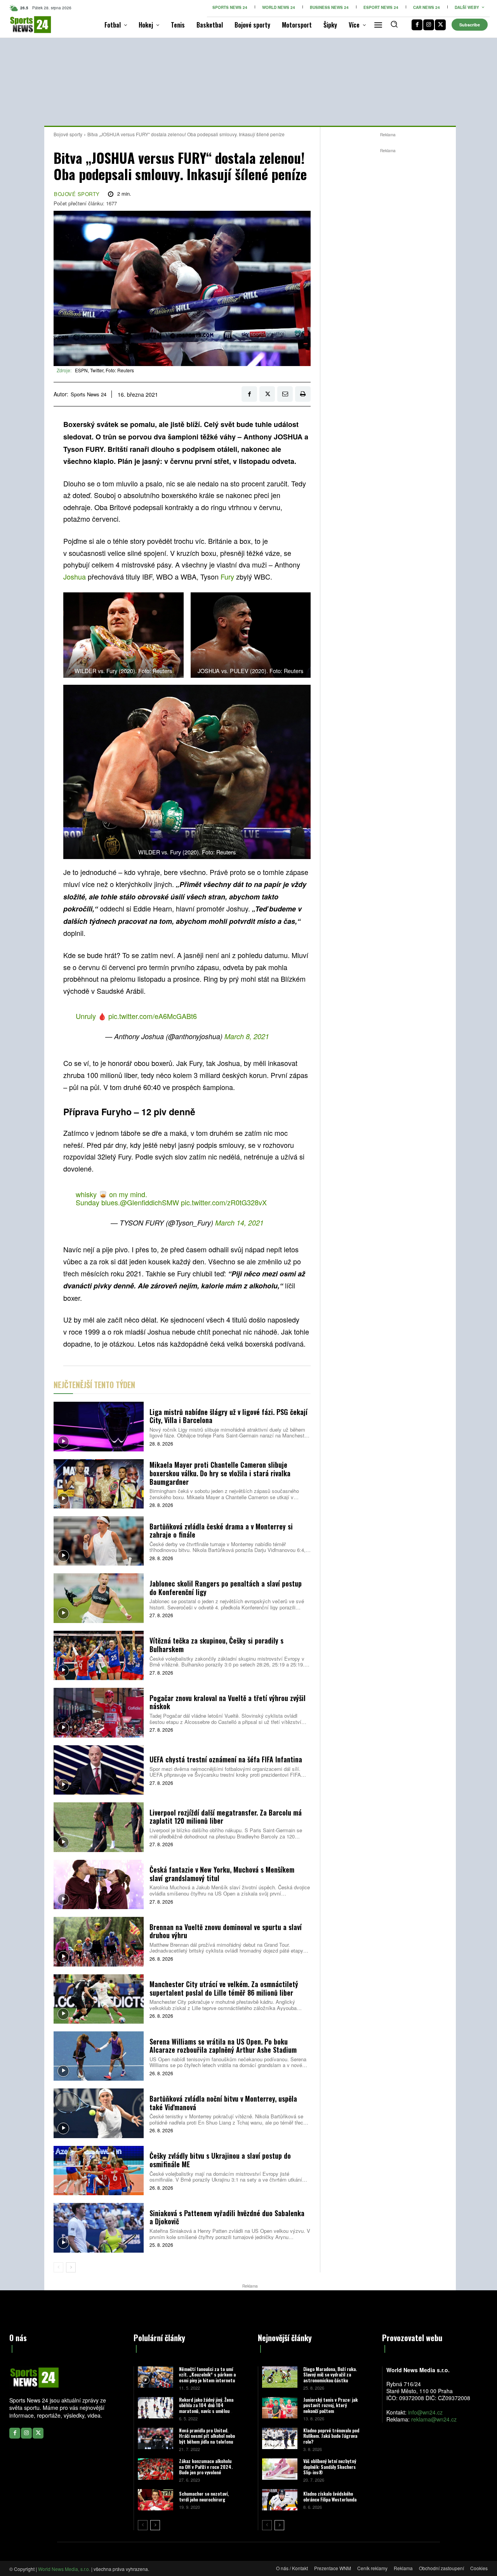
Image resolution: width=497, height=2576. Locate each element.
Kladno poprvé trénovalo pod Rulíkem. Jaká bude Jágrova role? (331, 2436)
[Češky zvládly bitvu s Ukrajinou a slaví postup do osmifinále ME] (99, 2171)
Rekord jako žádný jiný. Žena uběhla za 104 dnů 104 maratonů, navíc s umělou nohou (206, 2408)
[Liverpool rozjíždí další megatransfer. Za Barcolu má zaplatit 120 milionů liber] (99, 1827)
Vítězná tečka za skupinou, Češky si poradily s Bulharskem (216, 1645)
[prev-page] (58, 2267)
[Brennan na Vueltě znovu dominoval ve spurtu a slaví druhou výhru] (99, 1942)
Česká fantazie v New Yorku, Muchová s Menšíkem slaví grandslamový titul (222, 1874)
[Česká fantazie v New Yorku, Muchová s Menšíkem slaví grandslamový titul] (99, 1884)
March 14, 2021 (239, 1223)
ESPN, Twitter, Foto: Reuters (104, 370)
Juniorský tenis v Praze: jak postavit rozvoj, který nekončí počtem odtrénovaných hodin (330, 2408)
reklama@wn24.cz (434, 2419)
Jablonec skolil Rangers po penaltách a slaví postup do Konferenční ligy (226, 1588)
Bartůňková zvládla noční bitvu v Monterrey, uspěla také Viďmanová (223, 2103)
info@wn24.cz (425, 2412)
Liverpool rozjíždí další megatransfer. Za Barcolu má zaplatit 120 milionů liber (226, 1817)
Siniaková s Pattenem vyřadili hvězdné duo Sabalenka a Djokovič (227, 2217)
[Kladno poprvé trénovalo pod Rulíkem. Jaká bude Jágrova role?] (280, 2438)
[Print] (303, 394)
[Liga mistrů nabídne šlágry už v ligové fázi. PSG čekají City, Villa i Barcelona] (99, 1426)
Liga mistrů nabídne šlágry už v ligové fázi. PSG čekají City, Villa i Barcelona (229, 1416)
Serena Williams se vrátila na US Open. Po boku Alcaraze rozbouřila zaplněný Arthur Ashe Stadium (223, 2046)
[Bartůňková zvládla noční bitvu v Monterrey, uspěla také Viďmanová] (99, 2113)
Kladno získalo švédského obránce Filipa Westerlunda (330, 2496)
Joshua (76, 576)
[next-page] (71, 2267)
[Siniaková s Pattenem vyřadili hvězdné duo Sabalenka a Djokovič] (99, 2228)
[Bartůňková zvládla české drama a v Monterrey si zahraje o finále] (99, 1541)
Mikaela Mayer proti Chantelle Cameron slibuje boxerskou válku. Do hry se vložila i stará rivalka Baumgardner (220, 1473)
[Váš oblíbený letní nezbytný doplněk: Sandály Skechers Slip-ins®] (280, 2469)
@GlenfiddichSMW (149, 1202)
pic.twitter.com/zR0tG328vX (224, 1202)
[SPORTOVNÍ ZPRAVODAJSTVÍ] (20, 25)
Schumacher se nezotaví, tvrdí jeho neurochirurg (204, 2496)
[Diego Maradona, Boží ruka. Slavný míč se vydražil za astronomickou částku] (280, 2377)
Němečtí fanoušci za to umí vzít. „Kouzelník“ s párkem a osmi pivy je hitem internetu (207, 2375)
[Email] (285, 394)
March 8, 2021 (247, 1036)
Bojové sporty (68, 134)
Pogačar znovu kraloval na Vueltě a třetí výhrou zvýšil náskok (228, 1702)
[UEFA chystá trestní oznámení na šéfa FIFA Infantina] (99, 1770)
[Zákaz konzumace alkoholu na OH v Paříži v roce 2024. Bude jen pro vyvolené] (156, 2469)
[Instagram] (429, 25)
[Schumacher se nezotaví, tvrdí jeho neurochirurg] (156, 2500)
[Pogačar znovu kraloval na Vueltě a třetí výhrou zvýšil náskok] (99, 1712)
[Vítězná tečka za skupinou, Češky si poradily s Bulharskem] (99, 1655)
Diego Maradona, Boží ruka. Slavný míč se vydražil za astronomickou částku (330, 2375)
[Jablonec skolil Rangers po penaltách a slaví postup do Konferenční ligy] (99, 1598)
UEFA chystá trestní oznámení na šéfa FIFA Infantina (226, 1759)
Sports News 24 (89, 394)
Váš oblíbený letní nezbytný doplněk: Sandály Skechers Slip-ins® (330, 2467)
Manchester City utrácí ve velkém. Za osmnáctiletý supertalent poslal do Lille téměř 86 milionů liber (224, 1988)
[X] (440, 25)
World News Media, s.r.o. (64, 2569)
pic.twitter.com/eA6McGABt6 (153, 1016)
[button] (394, 24)
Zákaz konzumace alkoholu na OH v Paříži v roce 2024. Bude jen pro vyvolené (206, 2467)
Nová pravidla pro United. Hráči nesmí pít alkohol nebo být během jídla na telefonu (207, 2436)
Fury (228, 576)
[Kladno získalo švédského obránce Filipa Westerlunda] (280, 2500)
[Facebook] (417, 25)
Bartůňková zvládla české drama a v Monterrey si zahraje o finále (221, 1531)
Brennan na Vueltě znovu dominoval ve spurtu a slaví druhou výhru (226, 1931)
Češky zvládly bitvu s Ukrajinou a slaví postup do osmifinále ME (220, 2160)
